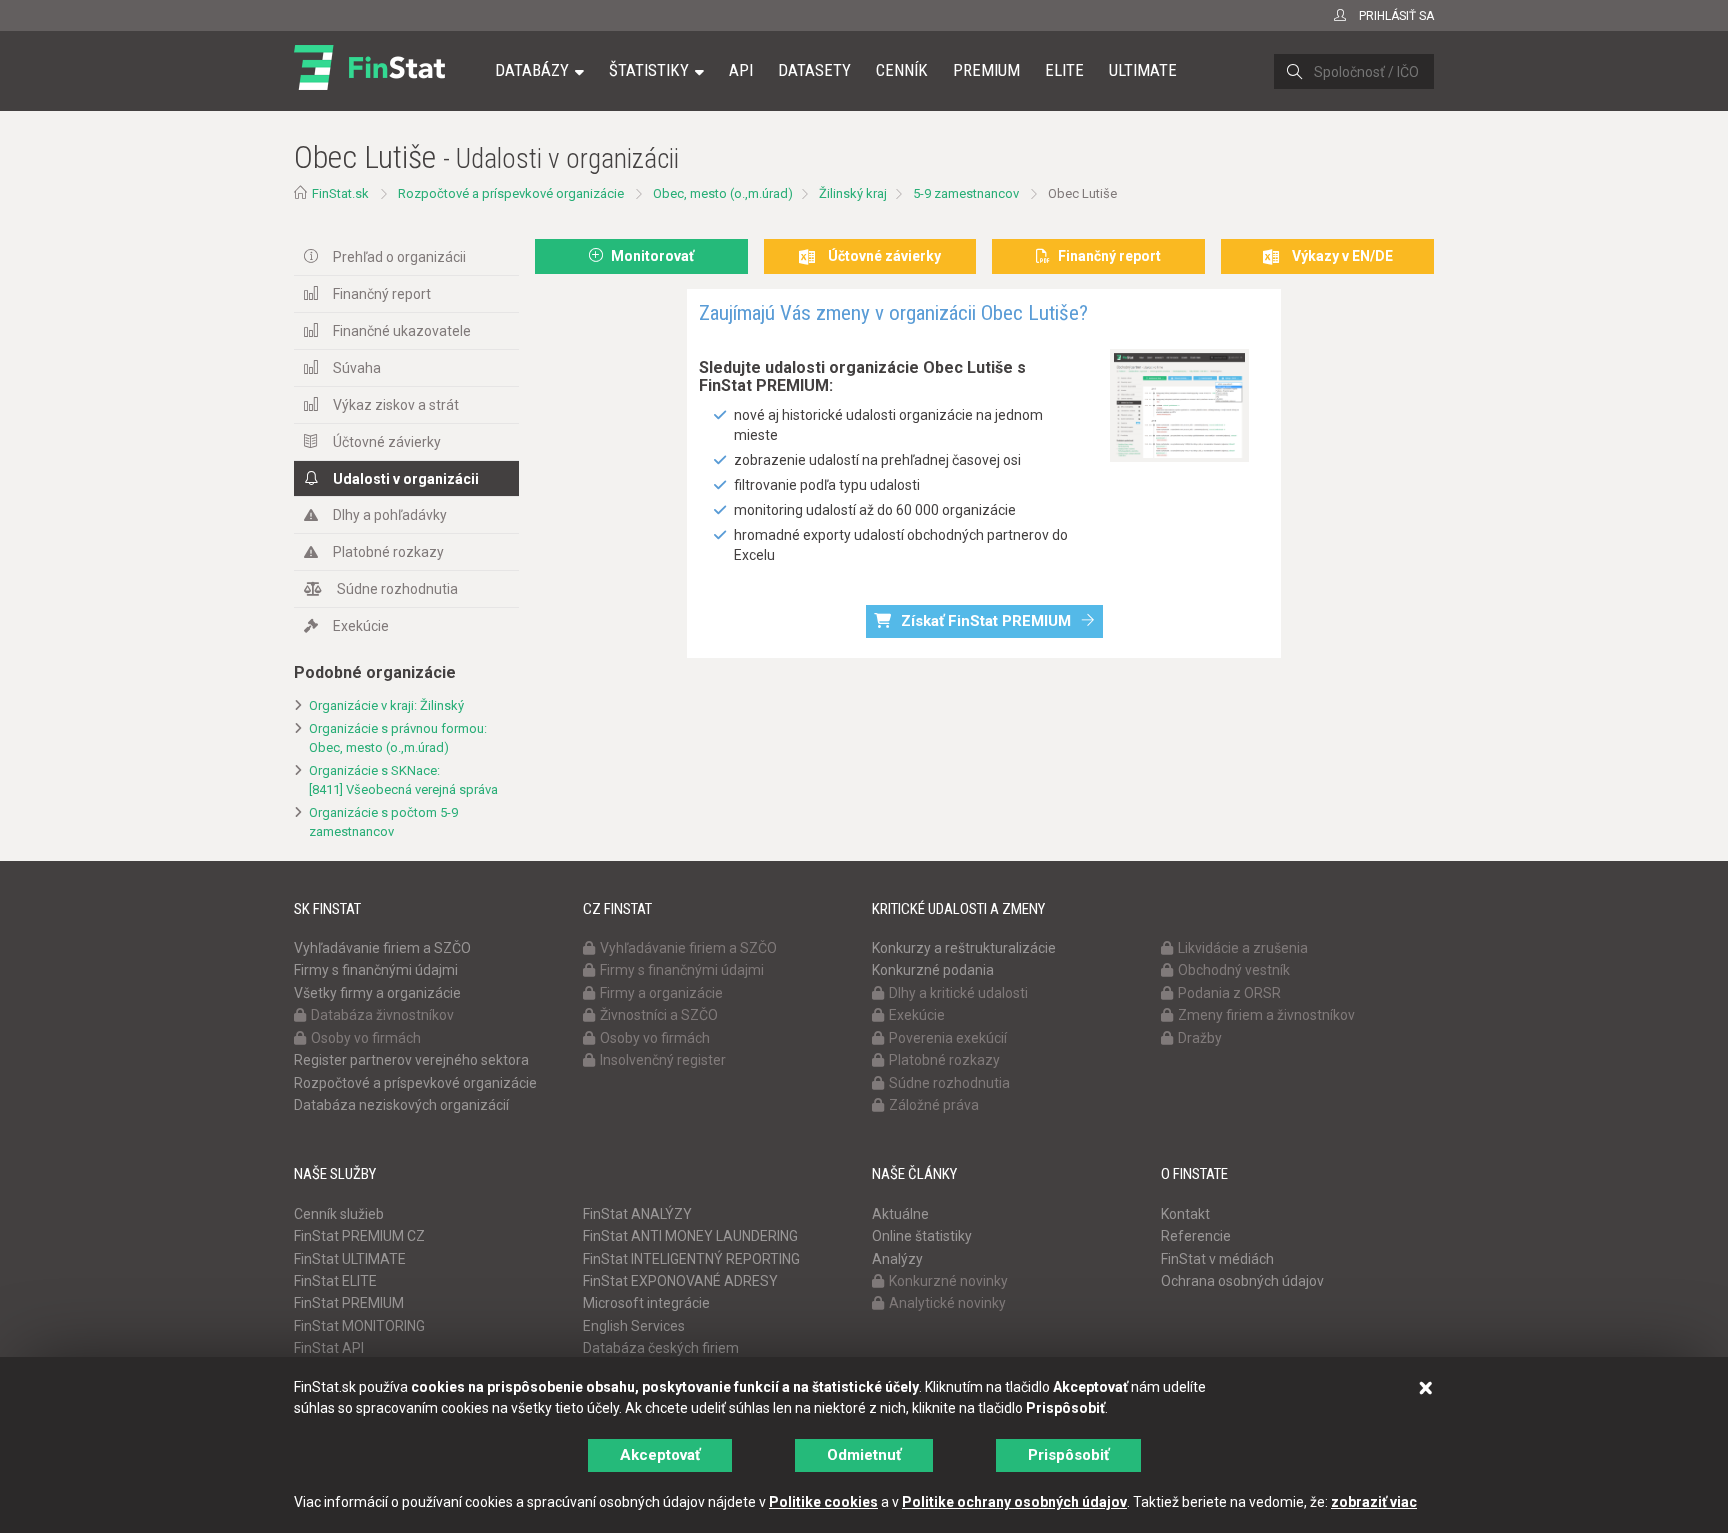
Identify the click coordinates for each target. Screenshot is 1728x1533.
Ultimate (1143, 70)
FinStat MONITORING (359, 1326)
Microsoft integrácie (646, 1303)
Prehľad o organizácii (399, 257)
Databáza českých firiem (661, 1348)
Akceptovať (660, 1455)
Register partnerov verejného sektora (411, 1060)
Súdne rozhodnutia (397, 589)
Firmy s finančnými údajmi (376, 970)
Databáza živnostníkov (382, 1015)
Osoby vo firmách (366, 1038)
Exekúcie (361, 626)
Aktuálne (900, 1214)
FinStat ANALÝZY (637, 1214)
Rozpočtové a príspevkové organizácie (511, 193)
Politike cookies (823, 1502)
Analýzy (897, 1259)
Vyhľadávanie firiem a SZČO (382, 948)
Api (741, 70)
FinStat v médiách (1217, 1259)
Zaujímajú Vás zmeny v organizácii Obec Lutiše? (893, 313)
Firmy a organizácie (661, 993)
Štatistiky (649, 70)
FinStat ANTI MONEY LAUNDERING (690, 1236)
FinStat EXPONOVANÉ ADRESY (680, 1281)
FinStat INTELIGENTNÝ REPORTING (691, 1259)
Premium (986, 70)
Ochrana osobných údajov (1242, 1281)
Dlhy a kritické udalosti (958, 993)
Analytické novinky (947, 1303)
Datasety (814, 70)
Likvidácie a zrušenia (1243, 948)
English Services (634, 1326)
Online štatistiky (922, 1236)
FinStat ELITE (335, 1281)
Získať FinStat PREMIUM (986, 621)
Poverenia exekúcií (948, 1038)
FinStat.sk (340, 193)
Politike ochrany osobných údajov (1014, 1502)
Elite (1064, 70)
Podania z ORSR (1229, 993)
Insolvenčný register (663, 1060)
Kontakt (1185, 1214)
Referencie (1196, 1236)
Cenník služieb (339, 1214)
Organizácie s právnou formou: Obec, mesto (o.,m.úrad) (398, 738)
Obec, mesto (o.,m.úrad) (723, 193)
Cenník (902, 70)
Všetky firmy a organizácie (377, 993)
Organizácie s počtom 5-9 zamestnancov (383, 822)
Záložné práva (934, 1105)
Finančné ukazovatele (402, 331)
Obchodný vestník (1234, 970)
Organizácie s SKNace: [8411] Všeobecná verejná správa (403, 780)
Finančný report (382, 294)
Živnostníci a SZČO (659, 1015)
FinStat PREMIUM (349, 1303)
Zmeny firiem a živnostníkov (1266, 1015)
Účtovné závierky (387, 442)
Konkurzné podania (933, 970)
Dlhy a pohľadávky (390, 515)
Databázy (532, 70)
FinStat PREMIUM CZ (359, 1236)
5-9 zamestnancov (966, 193)
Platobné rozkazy (388, 552)
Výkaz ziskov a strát (396, 405)
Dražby (1200, 1038)
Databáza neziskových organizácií (401, 1105)
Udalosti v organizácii (406, 479)
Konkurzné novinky (948, 1281)
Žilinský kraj (853, 193)
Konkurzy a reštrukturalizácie (964, 948)
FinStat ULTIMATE (350, 1259)
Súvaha (357, 368)
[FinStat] (369, 84)
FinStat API (329, 1348)
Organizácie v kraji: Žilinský (386, 705)
